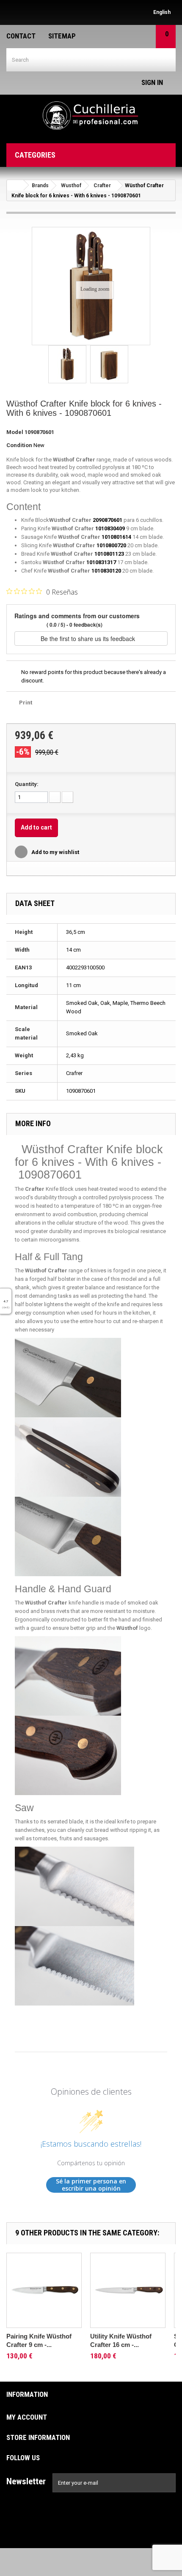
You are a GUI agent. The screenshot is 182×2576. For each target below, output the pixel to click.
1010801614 (116, 537)
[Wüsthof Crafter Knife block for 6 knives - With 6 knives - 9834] (67, 364)
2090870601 (108, 520)
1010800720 (111, 545)
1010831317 (101, 562)
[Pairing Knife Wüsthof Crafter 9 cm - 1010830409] (44, 2290)
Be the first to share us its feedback (89, 639)
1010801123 (109, 554)
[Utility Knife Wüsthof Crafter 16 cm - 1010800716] (128, 2290)
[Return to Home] (15, 185)
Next (135, 366)
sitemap (62, 36)
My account (27, 2417)
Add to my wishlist (55, 852)
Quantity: (27, 784)
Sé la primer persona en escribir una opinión (91, 2185)
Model (15, 432)
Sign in (152, 82)
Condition (19, 445)
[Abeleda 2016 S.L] (91, 116)
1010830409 (110, 528)
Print (26, 703)
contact (21, 36)
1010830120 (106, 571)
